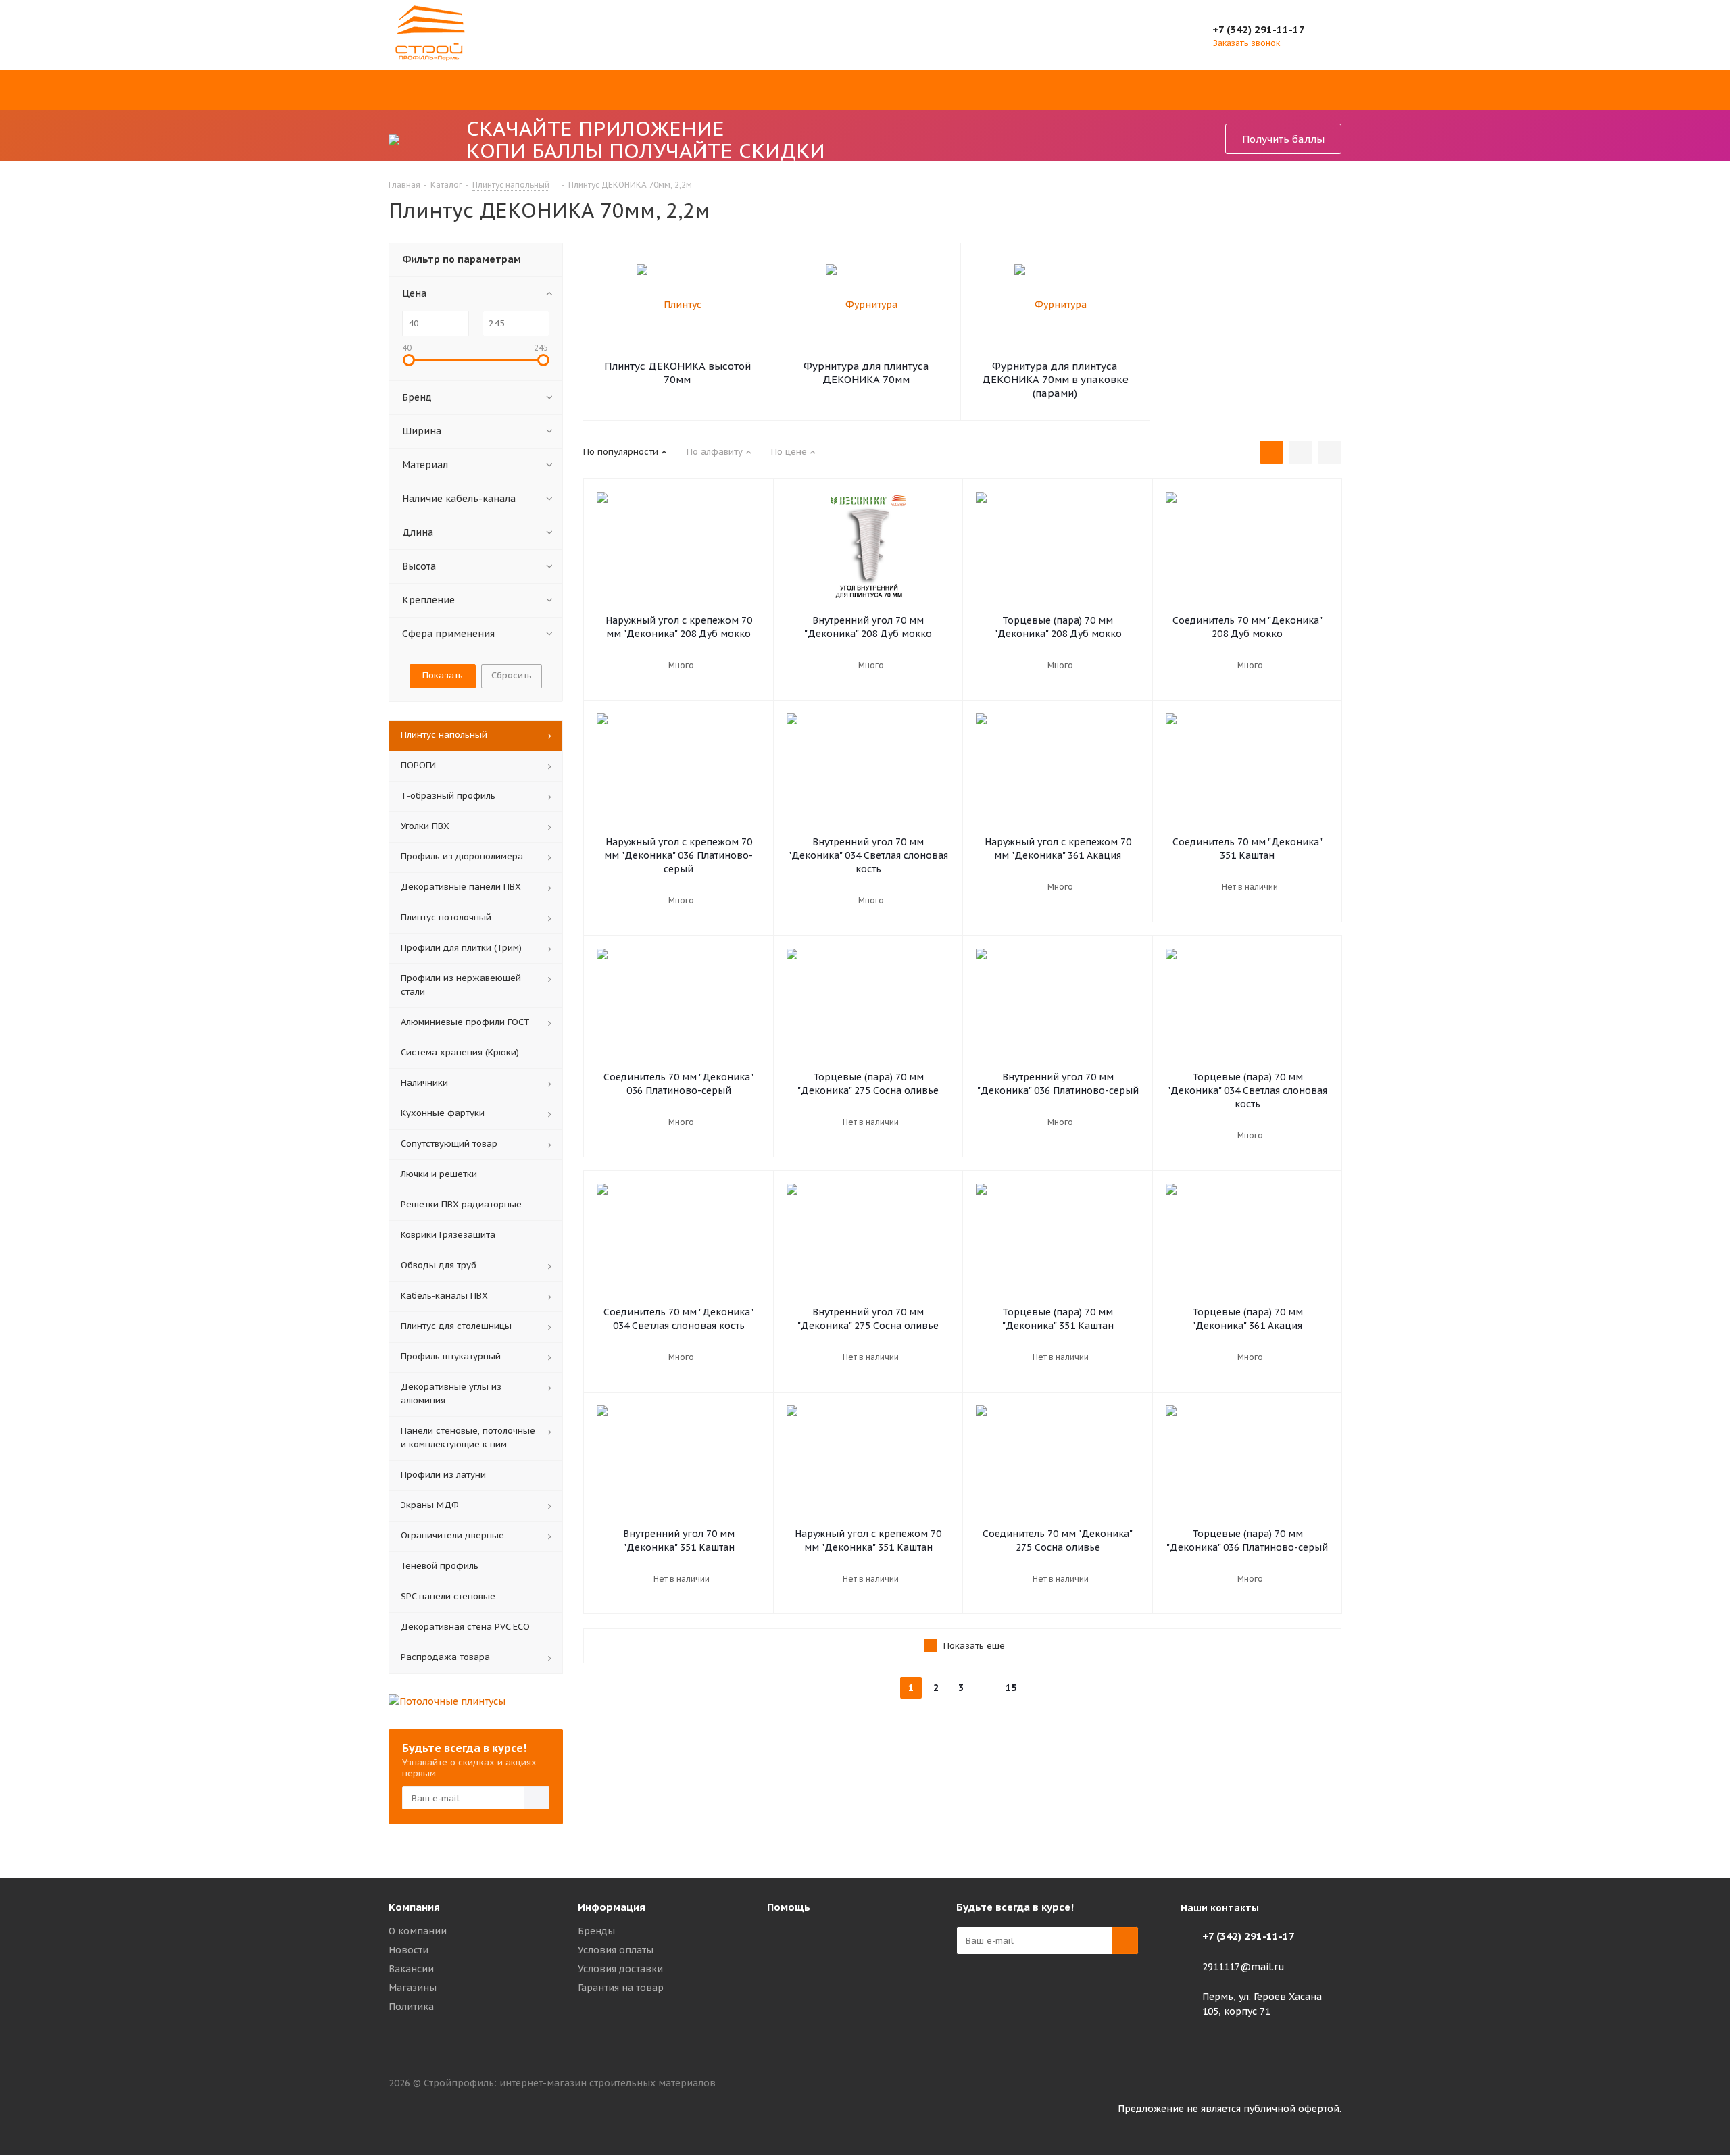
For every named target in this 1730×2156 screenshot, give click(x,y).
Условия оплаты (616, 1950)
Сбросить (512, 675)
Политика (411, 2007)
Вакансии (411, 1969)
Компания (414, 1907)
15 (1011, 1688)
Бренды (596, 1931)
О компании (418, 1931)
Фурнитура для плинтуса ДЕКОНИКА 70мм (866, 373)
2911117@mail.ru (1243, 1967)
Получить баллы (1283, 139)
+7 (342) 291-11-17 (1259, 29)
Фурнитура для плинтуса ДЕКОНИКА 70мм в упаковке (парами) (1055, 379)
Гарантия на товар (621, 1988)
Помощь (789, 1907)
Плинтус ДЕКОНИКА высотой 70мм (677, 373)
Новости (409, 1950)
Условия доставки (620, 1969)
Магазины (413, 1988)
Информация (612, 1907)
